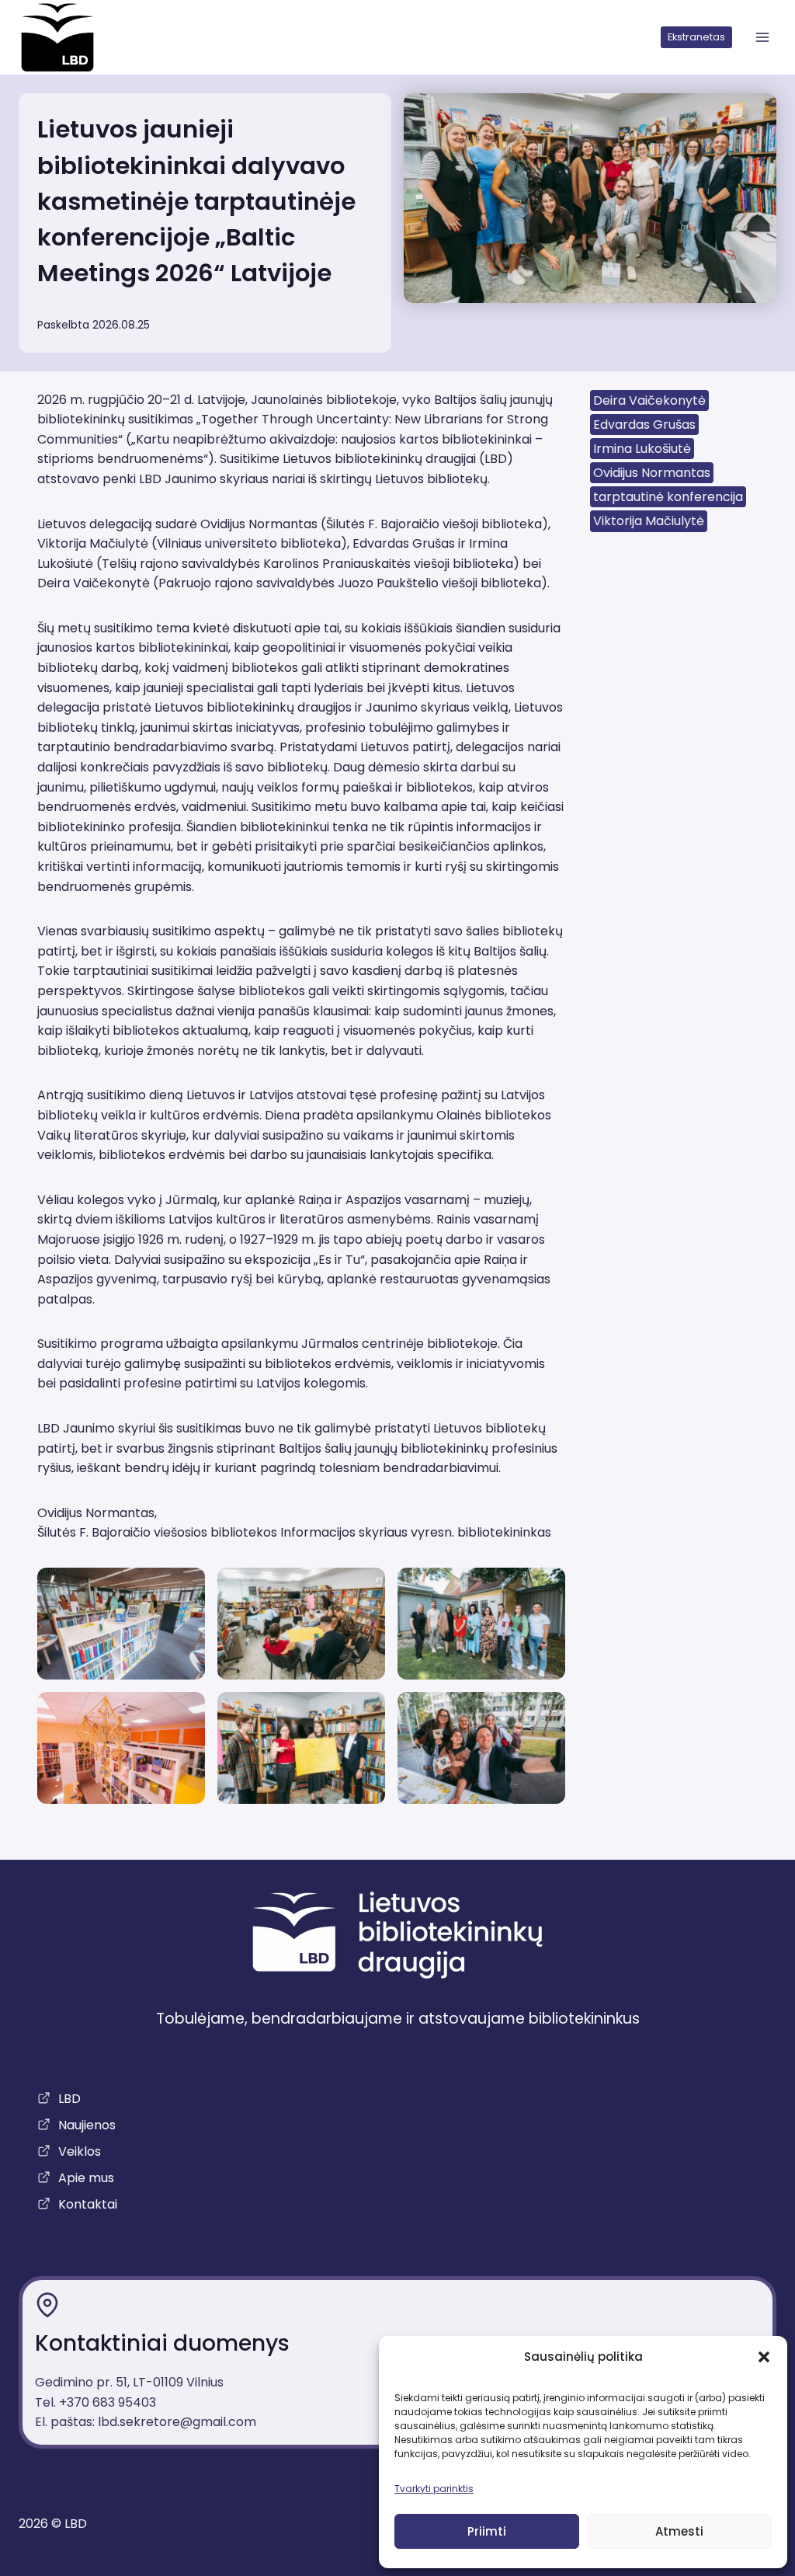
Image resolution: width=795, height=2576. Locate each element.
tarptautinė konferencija (668, 497)
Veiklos (80, 2151)
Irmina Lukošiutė (642, 449)
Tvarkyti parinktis (434, 2489)
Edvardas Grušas (644, 425)
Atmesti (679, 2531)
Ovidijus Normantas (652, 473)
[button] (764, 2357)
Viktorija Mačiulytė (649, 521)
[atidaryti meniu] (762, 38)
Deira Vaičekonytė (649, 400)
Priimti (487, 2531)
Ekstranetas (696, 37)
